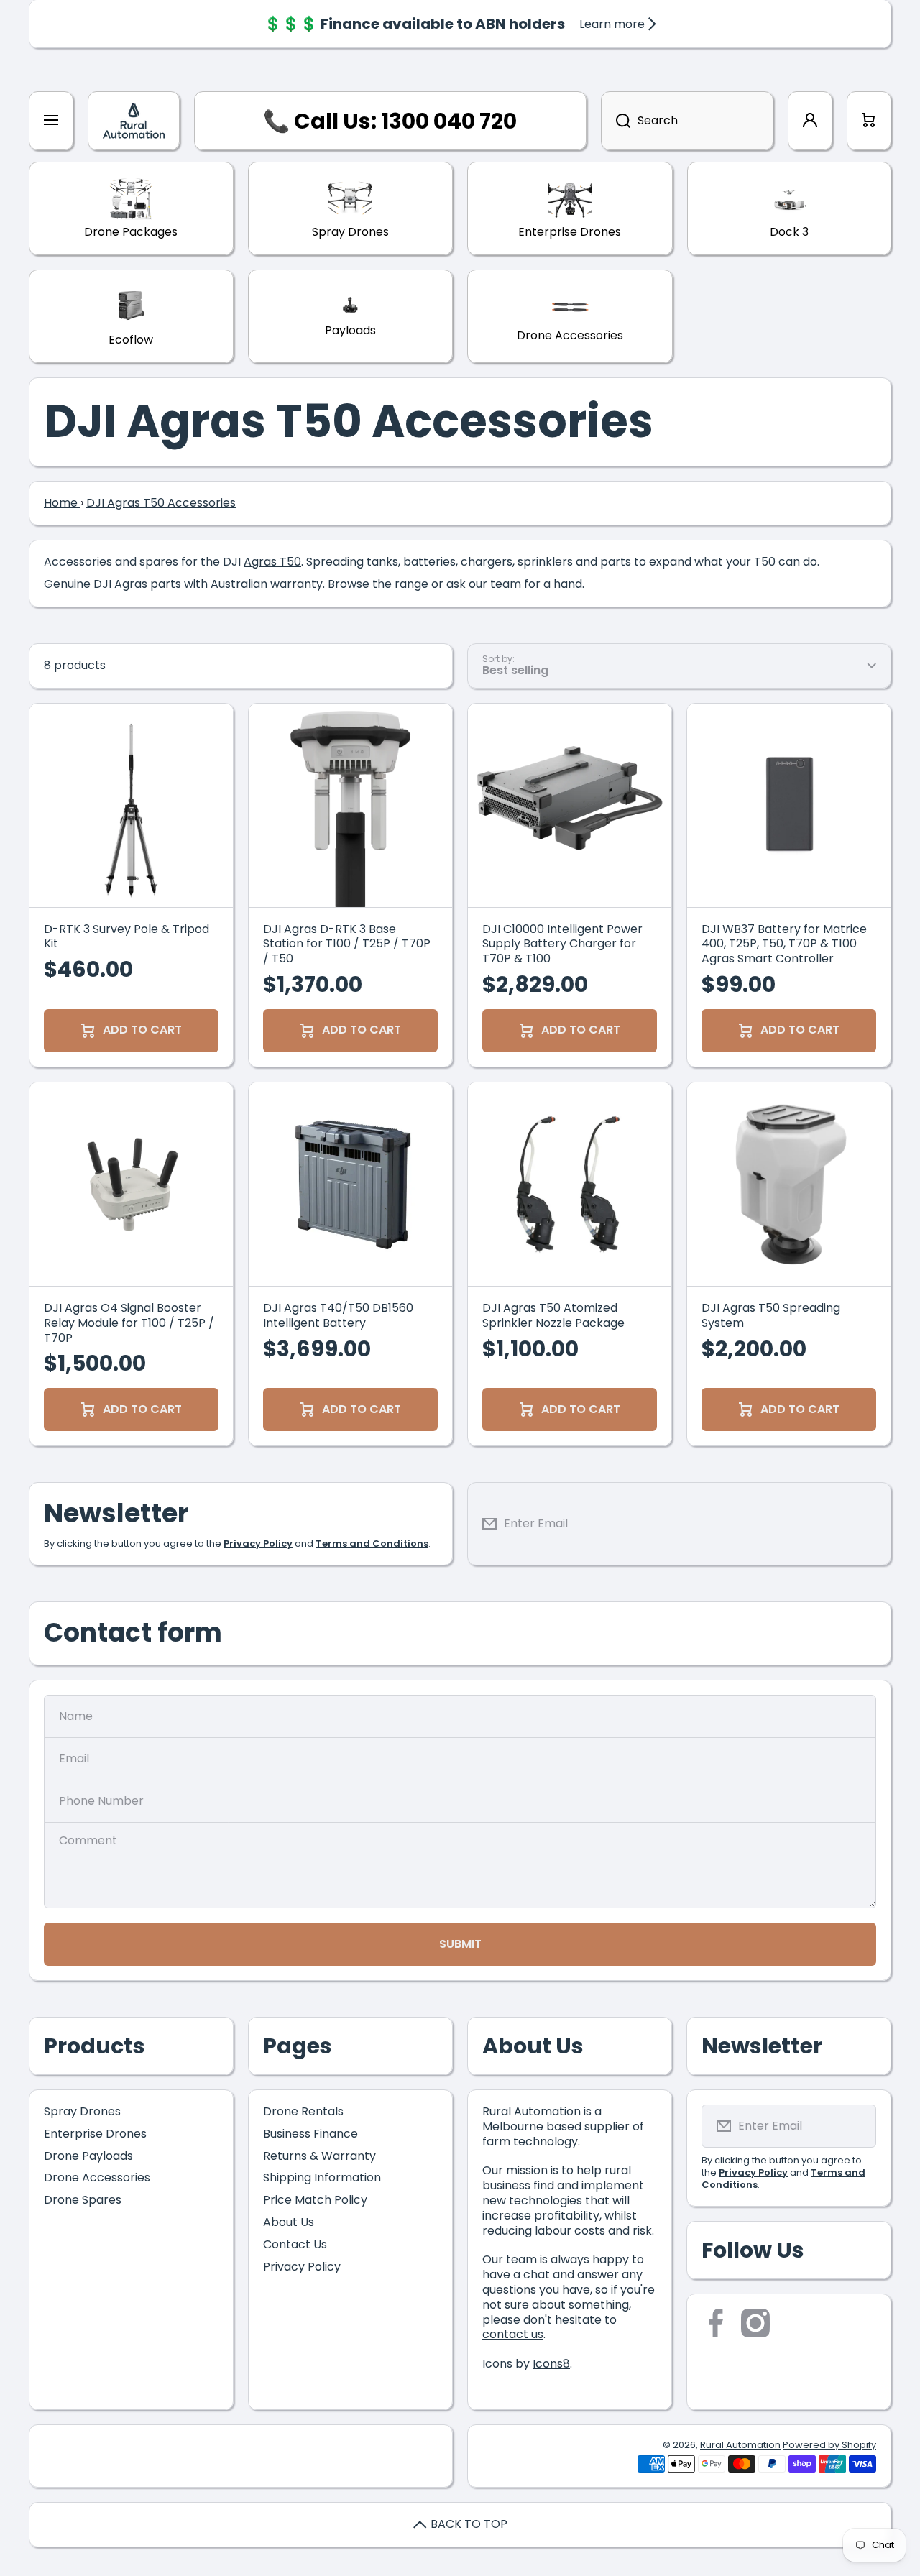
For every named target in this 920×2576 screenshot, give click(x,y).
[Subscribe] (869, 1524)
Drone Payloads (88, 2156)
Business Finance (310, 2134)
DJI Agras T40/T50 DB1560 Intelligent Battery (338, 1316)
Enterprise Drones (95, 2134)
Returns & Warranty (319, 2156)
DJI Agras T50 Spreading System (771, 1316)
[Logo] (134, 121)
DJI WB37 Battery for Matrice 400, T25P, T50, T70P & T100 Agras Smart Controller (784, 944)
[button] (869, 121)
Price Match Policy (315, 2200)
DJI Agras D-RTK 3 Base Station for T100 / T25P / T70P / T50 (347, 944)
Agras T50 (272, 562)
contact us (513, 2334)
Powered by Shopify (829, 2445)
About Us (289, 2222)
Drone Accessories (97, 2177)
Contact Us (295, 2244)
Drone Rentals (303, 2111)
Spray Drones (82, 2111)
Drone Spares (83, 2200)
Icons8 (551, 2364)
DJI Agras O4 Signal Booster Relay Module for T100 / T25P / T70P (129, 1323)
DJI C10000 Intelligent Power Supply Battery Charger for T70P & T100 (562, 944)
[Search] (616, 121)
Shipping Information (322, 2177)
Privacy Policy (302, 2267)
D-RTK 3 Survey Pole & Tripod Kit (126, 937)
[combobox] (687, 121)
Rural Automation (740, 2445)
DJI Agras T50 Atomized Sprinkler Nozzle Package (553, 1316)
